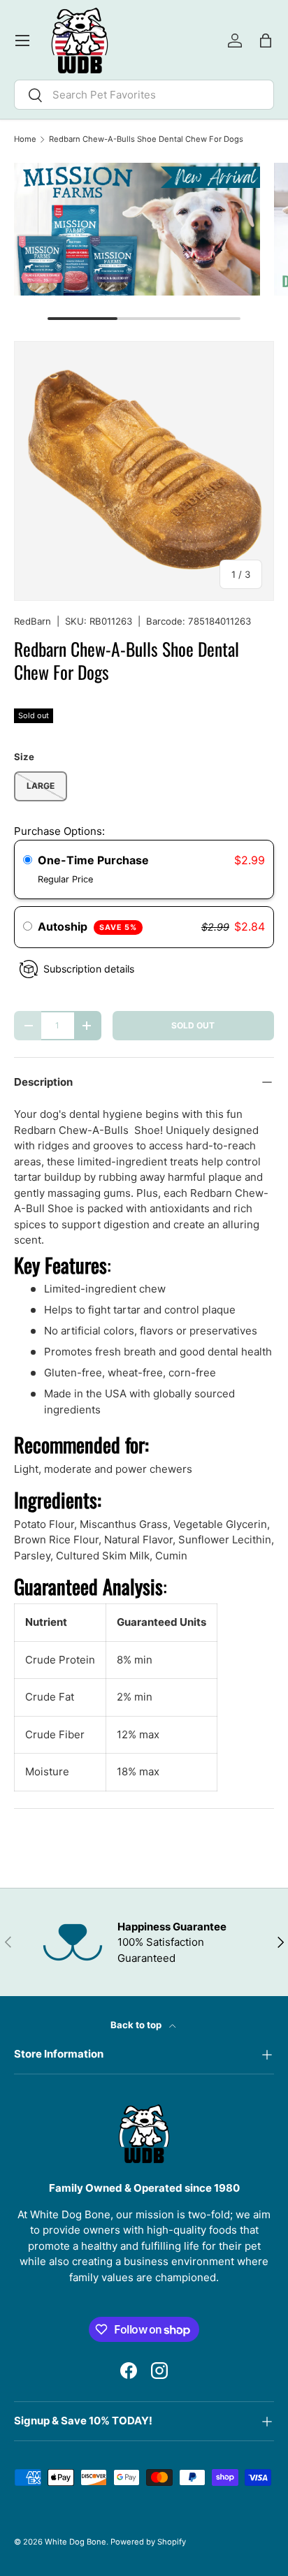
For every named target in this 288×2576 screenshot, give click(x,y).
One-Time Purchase (93, 860)
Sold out (193, 1025)
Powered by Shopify (148, 2542)
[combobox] (144, 95)
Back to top (137, 2025)
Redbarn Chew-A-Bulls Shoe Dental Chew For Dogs (146, 139)
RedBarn (33, 621)
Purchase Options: (59, 831)
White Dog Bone (75, 2542)
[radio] (28, 861)
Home (25, 139)
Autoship (87, 926)
